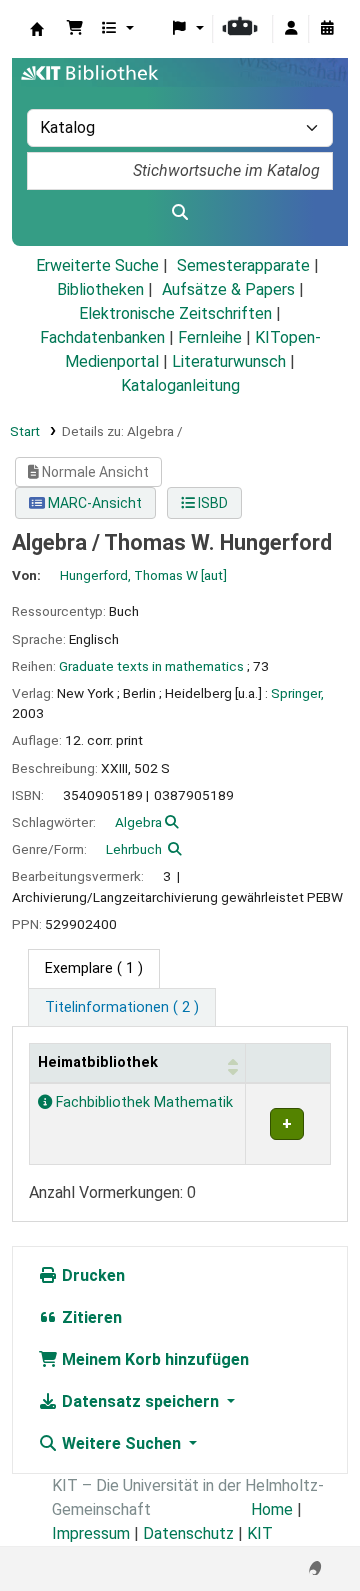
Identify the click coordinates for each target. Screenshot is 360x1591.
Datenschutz (188, 1533)
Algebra (138, 822)
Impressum (91, 1533)
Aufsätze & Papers (228, 289)
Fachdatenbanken (102, 337)
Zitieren (90, 1317)
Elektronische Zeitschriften (175, 313)
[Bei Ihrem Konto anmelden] (291, 29)
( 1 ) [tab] (94, 968)
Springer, (297, 693)
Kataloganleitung (180, 385)
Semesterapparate (243, 265)
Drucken (91, 1275)
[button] (75, 29)
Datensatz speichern (140, 1401)
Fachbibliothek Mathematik (142, 1102)
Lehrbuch (134, 849)
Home (272, 1509)
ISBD (211, 503)
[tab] (122, 1008)
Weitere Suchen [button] (121, 1443)
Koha (37, 29)
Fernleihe (210, 337)
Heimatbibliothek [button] (98, 1062)
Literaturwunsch (229, 361)
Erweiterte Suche (97, 265)
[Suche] (180, 213)
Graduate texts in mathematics (151, 666)
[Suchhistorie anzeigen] (327, 29)
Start (25, 431)
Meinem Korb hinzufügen (153, 1359)
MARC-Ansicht (93, 503)
